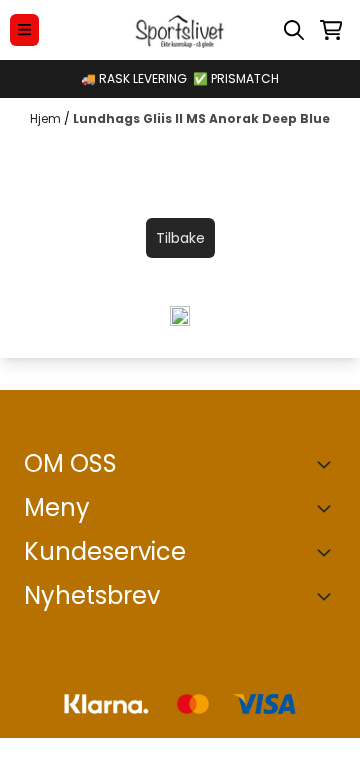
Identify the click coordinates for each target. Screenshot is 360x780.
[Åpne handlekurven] (331, 30)
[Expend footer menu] (328, 508)
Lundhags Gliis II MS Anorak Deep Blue (201, 118)
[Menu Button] (24, 29)
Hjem (47, 118)
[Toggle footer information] (328, 464)
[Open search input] (294, 30)
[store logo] (180, 30)
